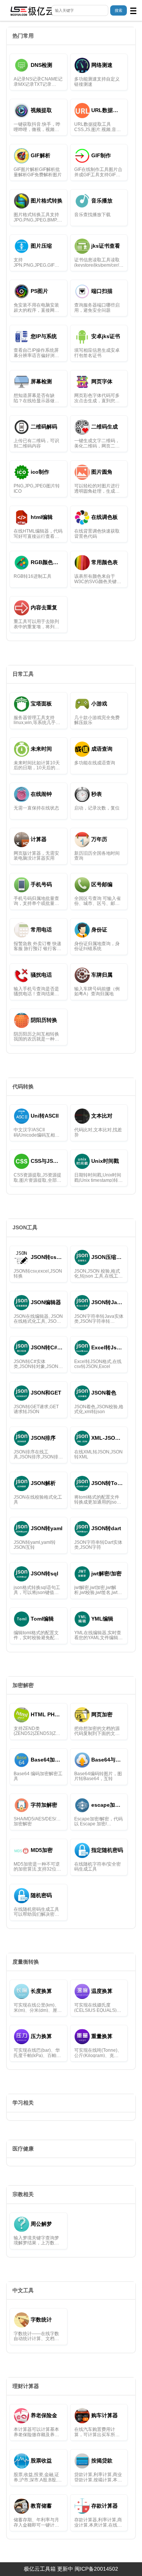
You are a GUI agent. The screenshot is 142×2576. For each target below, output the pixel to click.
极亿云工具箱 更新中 (48, 2569)
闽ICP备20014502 (96, 2569)
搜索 (119, 10)
